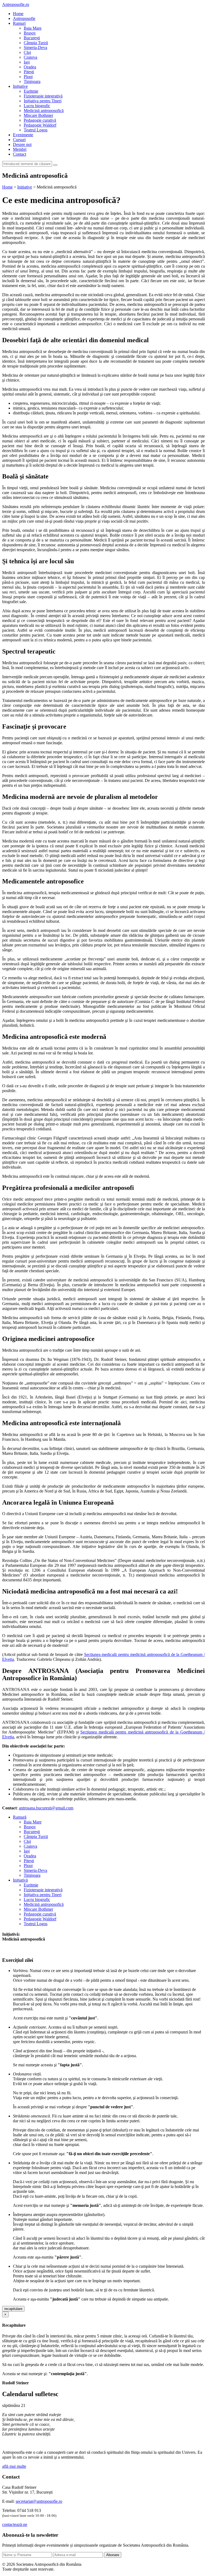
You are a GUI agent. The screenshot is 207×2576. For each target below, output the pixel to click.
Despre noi (22, 144)
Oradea (30, 67)
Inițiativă (20, 1880)
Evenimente (23, 135)
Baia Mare (33, 28)
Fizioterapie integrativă (43, 96)
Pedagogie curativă (40, 120)
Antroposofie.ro (16, 4)
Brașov (30, 33)
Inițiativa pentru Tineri (43, 101)
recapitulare (13, 2309)
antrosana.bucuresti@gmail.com (46, 1808)
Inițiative (20, 86)
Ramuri (19, 23)
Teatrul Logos (36, 130)
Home (18, 14)
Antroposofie (24, 18)
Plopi (28, 77)
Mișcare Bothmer (38, 115)
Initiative (25, 187)
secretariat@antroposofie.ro (39, 2501)
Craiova (30, 57)
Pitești (29, 72)
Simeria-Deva (35, 48)
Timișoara (32, 81)
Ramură (20, 1817)
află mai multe (14, 2466)
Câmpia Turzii (36, 43)
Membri (20, 149)
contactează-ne (15, 2524)
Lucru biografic (37, 106)
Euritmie (31, 91)
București (32, 38)
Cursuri (19, 140)
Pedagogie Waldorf (40, 125)
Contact (20, 154)
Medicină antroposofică (44, 111)
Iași (27, 62)
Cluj (27, 52)
